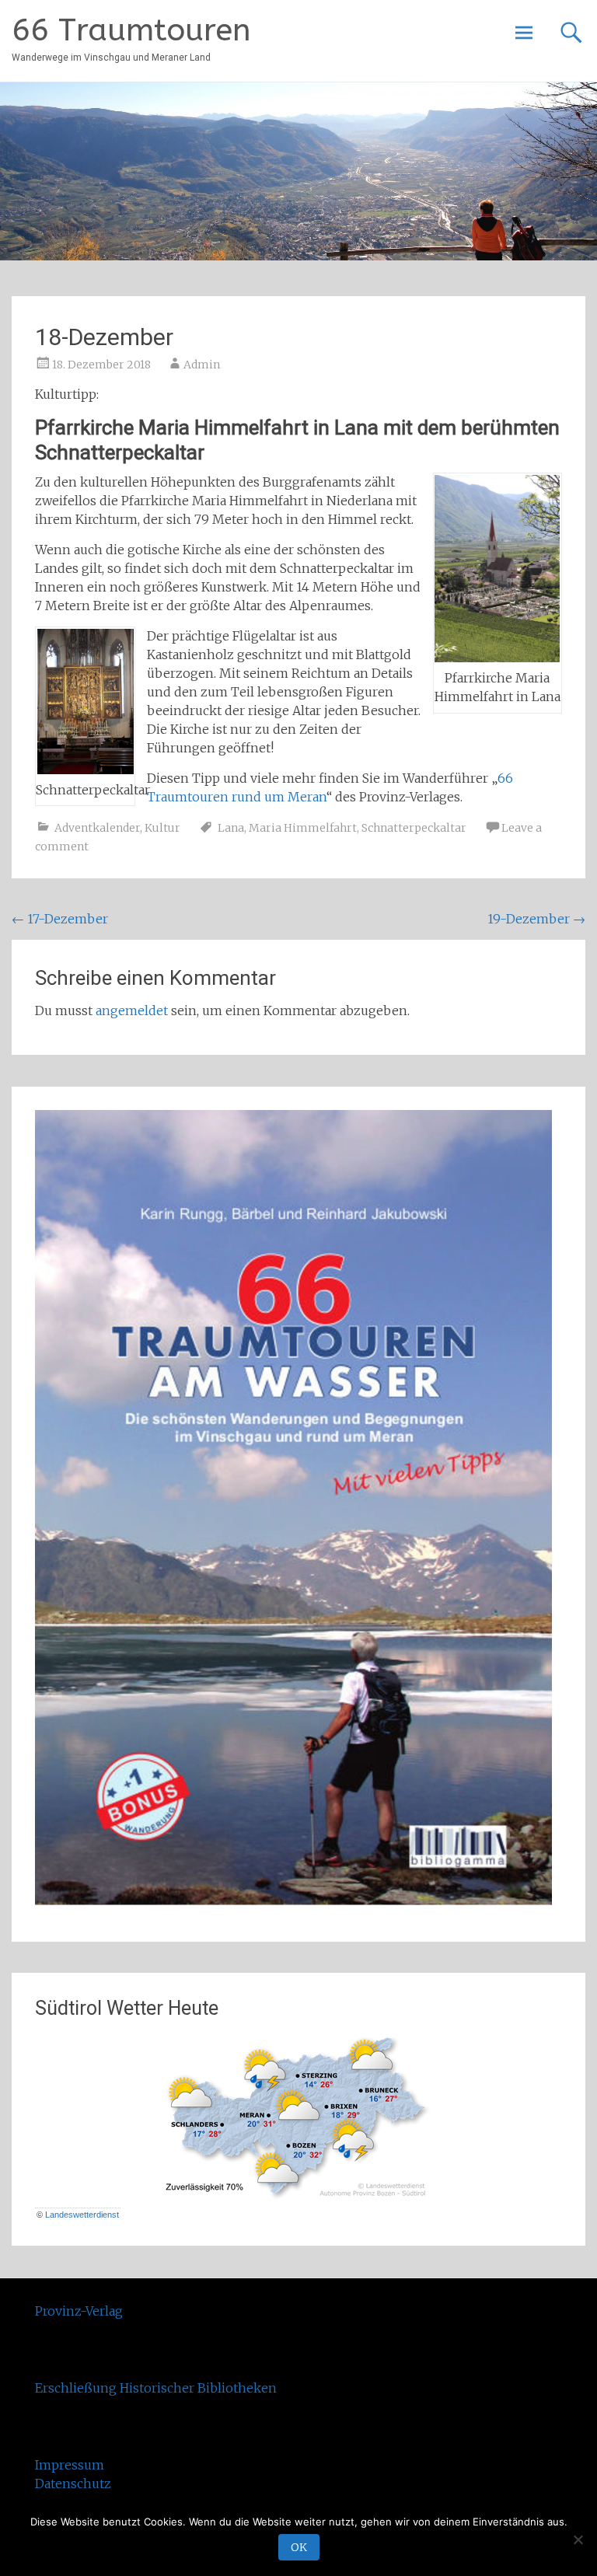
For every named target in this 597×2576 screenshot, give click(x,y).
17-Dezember (60, 919)
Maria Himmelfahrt (303, 828)
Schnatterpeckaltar (414, 828)
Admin (202, 365)
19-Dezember (536, 919)
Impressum (70, 2465)
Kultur (162, 828)
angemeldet (132, 1011)
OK (299, 2547)
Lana (231, 828)
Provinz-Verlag (79, 2311)
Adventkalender (97, 828)
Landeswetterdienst (82, 2215)
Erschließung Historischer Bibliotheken (156, 2388)
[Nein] (578, 2539)
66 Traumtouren (131, 30)
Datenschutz (73, 2484)
